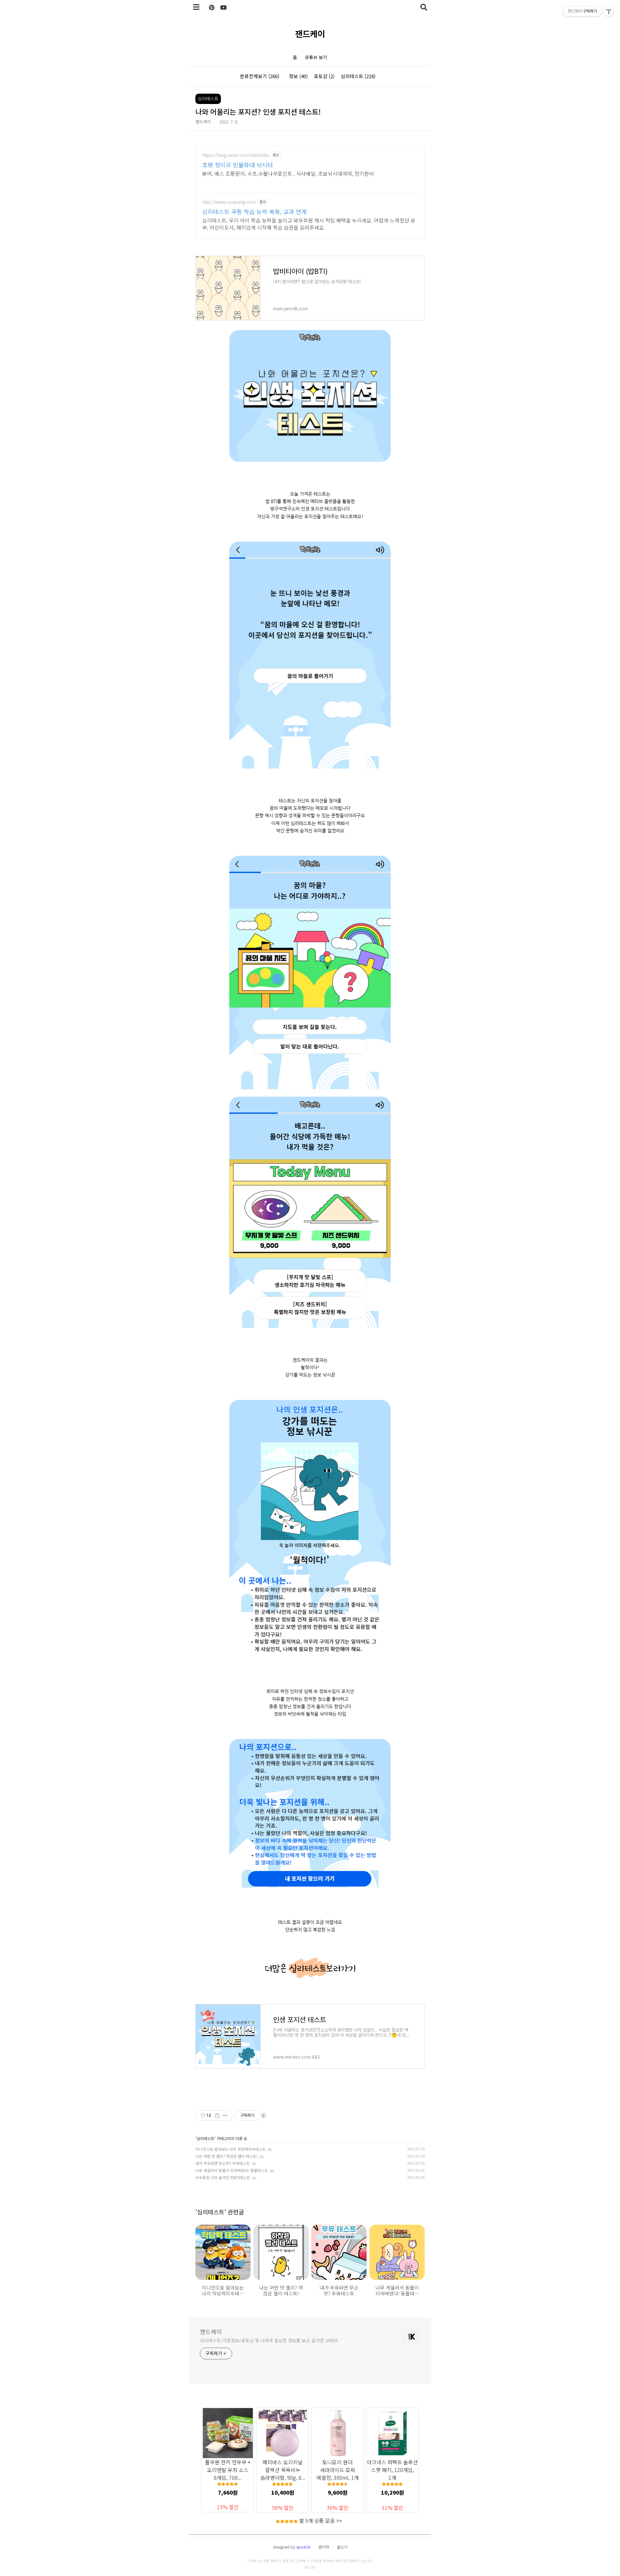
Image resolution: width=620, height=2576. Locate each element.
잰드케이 (310, 33)
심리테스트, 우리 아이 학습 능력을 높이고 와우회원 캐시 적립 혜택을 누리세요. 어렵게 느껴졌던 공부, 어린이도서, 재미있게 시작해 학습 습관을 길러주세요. (309, 224)
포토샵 (324, 76)
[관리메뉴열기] (609, 11)
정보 (298, 76)
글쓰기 (342, 2547)
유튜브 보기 (316, 57)
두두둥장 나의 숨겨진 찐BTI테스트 (223, 2177)
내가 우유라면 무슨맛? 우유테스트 (223, 2163)
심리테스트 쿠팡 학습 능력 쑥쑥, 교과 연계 (254, 212)
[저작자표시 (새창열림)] (263, 2116)
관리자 (324, 2547)
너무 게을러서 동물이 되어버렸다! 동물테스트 (232, 2170)
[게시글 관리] (225, 2116)
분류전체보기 (260, 76)
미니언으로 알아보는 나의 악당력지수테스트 (231, 2149)
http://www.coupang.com (229, 202)
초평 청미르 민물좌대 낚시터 (238, 165)
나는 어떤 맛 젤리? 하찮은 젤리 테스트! (227, 2156)
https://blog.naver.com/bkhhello (236, 155)
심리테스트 (358, 76)
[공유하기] (217, 2116)
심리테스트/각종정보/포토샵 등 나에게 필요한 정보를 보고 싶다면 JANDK (269, 2340)
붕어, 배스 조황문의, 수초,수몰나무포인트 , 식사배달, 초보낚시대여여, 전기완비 (288, 173)
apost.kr (303, 2547)
